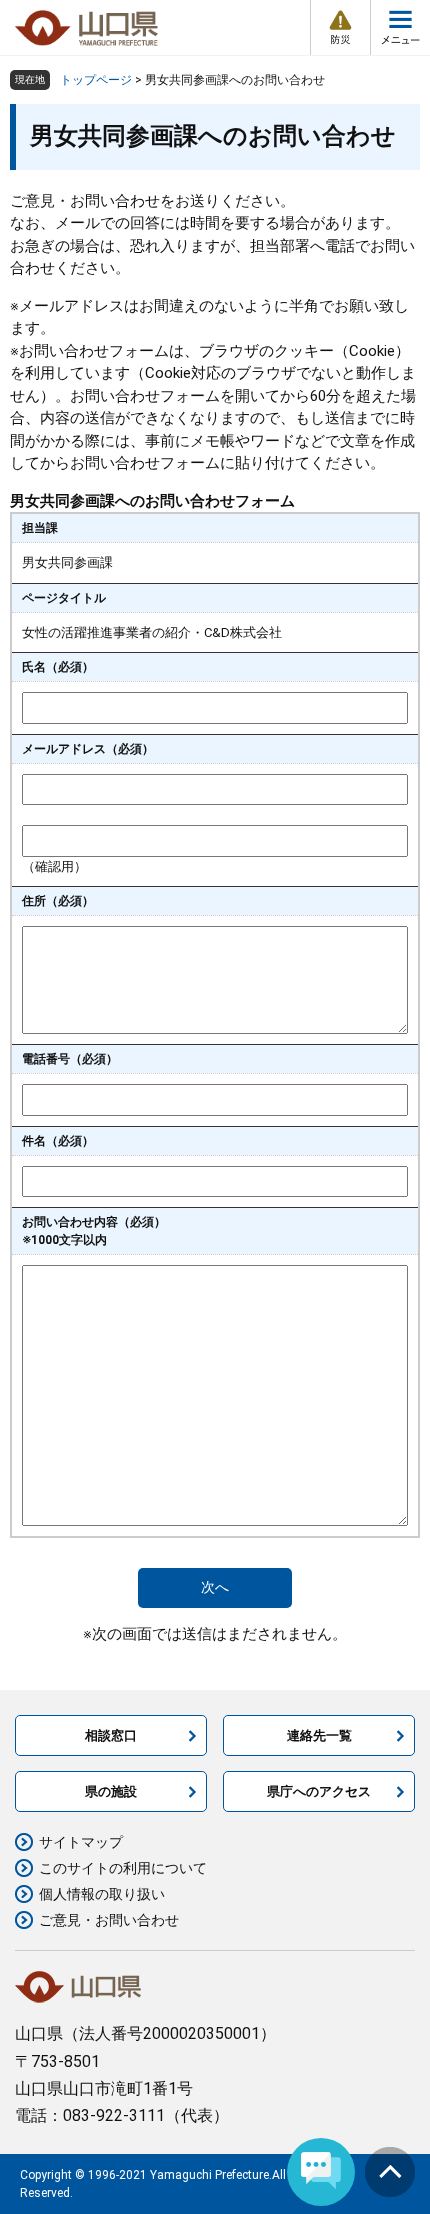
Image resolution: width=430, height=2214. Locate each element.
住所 (58, 901)
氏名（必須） (58, 667)
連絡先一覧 (319, 1735)
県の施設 (111, 1791)
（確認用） (54, 866)
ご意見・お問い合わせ (109, 1920)
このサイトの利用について (123, 1868)
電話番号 (70, 1059)
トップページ (96, 80)
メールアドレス (88, 749)
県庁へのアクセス (319, 1791)
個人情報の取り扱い (102, 1894)
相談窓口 (111, 1735)
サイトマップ (81, 1842)
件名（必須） (58, 1141)
